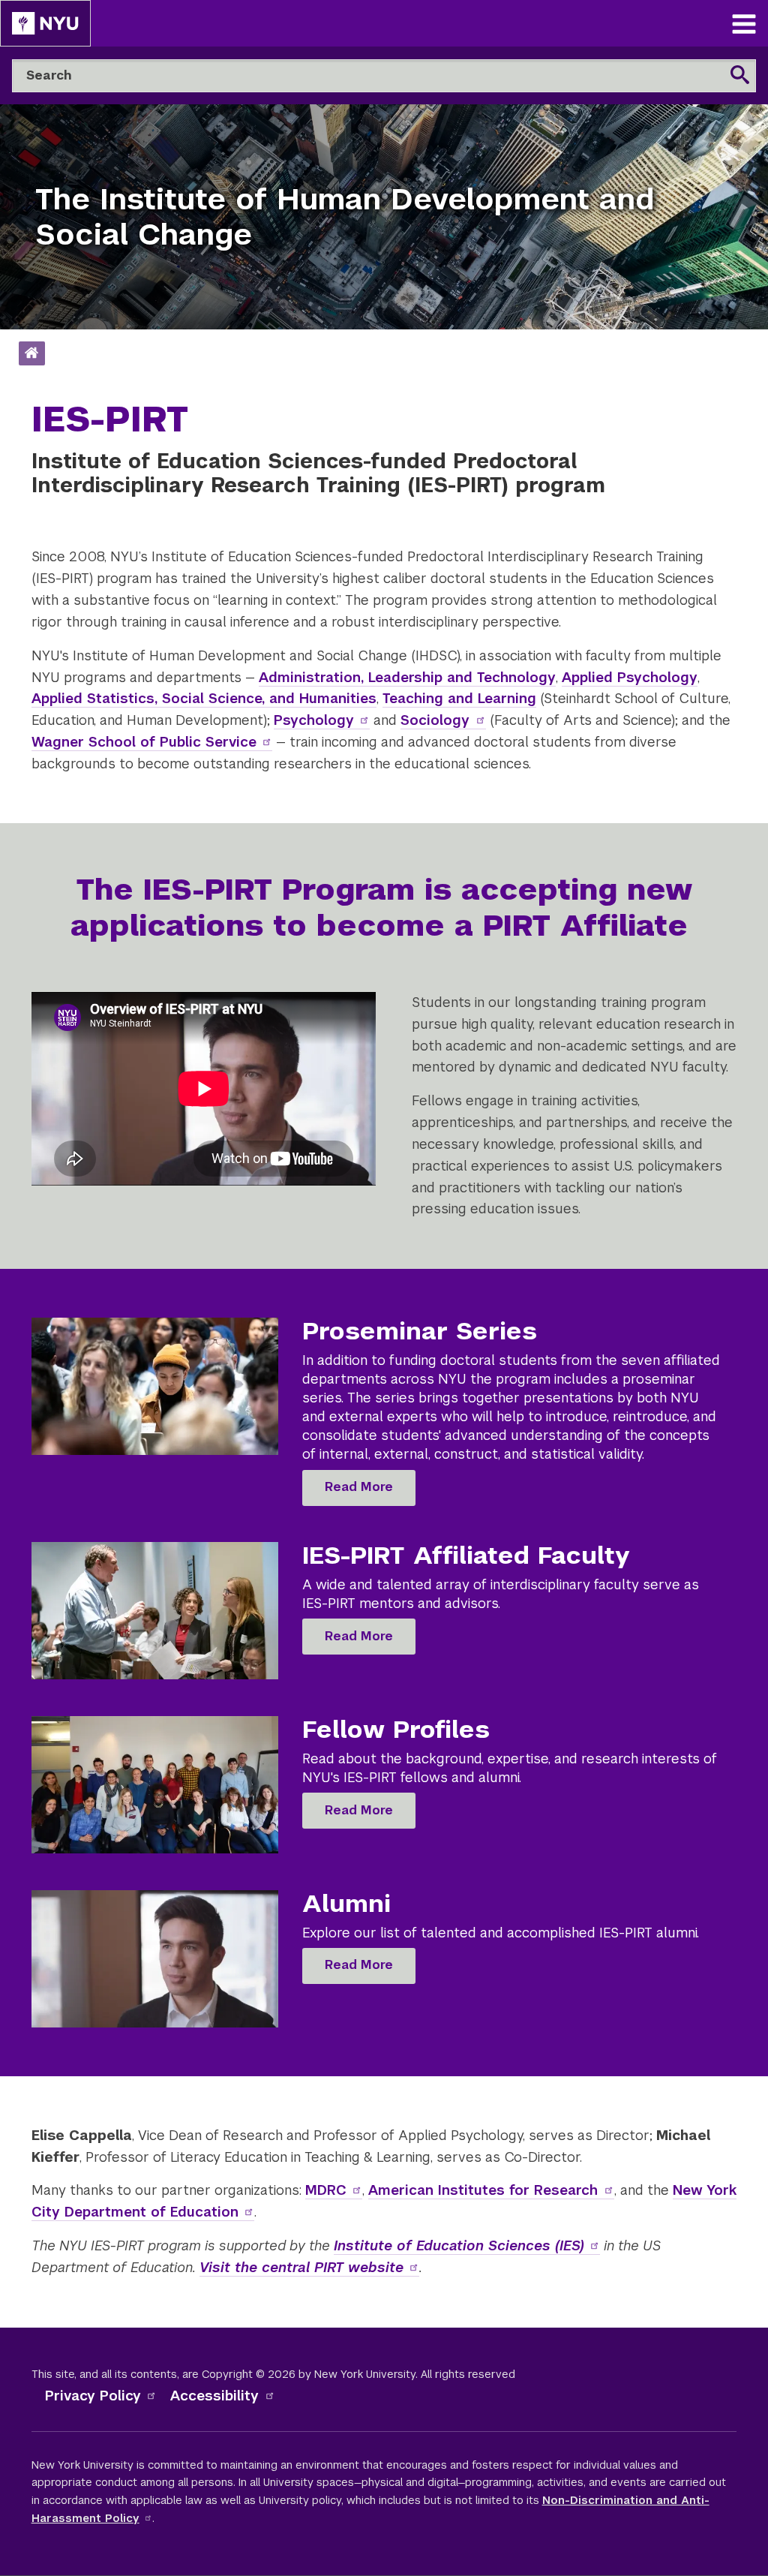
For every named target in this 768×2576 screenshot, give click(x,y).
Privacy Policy (93, 2396)
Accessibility (214, 2396)
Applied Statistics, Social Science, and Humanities (204, 698)
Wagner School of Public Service (144, 742)
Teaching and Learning (459, 698)
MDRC (326, 2190)
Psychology (314, 720)
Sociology (435, 720)
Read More (359, 1487)
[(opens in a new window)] (45, 23)
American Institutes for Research (483, 2190)
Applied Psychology (630, 677)
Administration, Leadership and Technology (407, 677)
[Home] (31, 354)
